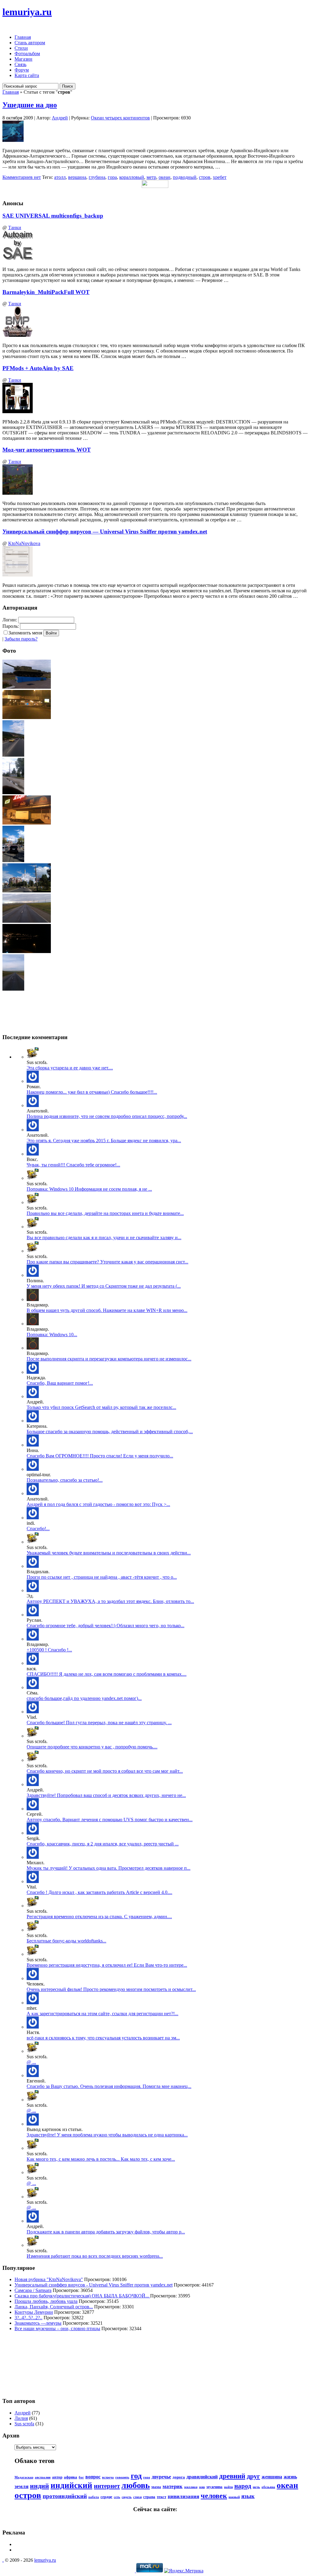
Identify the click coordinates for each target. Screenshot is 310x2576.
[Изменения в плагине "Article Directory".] (33, 1881)
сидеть (127, 2497)
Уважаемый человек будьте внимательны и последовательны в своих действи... (109, 1553)
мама (156, 2487)
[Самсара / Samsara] (33, 1978)
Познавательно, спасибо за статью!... (65, 1480)
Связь (20, 64)
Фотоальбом (27, 54)
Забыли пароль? (21, 639)
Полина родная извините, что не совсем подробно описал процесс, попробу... (107, 1116)
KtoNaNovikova (24, 543)
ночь (256, 2487)
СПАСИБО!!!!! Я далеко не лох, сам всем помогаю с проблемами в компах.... (107, 1674)
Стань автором (30, 43)
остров (28, 2495)
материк (173, 2486)
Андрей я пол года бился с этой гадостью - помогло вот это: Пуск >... (98, 1504)
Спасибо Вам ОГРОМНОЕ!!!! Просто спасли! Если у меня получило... (100, 1456)
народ (243, 2486)
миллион (191, 2487)
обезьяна (268, 2487)
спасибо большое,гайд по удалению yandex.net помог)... (84, 1698)
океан (165, 177)
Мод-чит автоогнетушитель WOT (47, 450)
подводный (185, 177)
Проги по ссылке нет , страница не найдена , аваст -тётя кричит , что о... (102, 1577)
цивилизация (183, 2496)
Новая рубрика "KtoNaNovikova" (49, 2279)
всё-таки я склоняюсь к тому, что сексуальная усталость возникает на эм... (103, 2038)
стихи (137, 2497)
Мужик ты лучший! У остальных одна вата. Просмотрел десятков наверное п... (109, 1868)
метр (151, 177)
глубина (97, 177)
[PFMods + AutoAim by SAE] (33, 1057)
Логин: (10, 620)
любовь (136, 2485)
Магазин (23, 59)
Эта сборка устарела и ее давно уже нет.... (70, 1068)
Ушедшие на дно (30, 105)
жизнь (290, 2477)
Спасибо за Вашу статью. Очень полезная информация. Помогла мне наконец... (109, 2086)
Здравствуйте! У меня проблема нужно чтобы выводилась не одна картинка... (107, 2135)
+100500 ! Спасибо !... (49, 1650)
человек (214, 2496)
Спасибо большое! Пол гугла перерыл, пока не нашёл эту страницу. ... (99, 1723)
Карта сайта (27, 75)
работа (94, 2497)
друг (253, 2476)
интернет (107, 2486)
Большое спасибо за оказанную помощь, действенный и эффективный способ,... (110, 1432)
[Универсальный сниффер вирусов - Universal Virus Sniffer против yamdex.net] (33, 1081)
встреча (108, 2477)
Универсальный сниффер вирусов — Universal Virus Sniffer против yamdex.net (105, 532)
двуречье (161, 2477)
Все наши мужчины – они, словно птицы (57, 2328)
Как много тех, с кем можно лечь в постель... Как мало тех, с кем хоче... (101, 2159)
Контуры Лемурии (34, 2312)
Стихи (21, 48)
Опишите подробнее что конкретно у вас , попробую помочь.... (92, 1747)
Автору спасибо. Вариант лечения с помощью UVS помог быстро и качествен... (110, 1820)
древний (232, 2476)
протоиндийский (65, 2496)
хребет (220, 177)
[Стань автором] (33, 1930)
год (136, 2476)
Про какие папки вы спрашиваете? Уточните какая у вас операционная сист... (107, 1262)
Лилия (21, 2418)
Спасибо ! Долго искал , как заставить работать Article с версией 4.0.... (99, 1892)
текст (162, 2497)
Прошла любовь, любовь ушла (46, 2301)
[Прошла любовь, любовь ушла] (33, 2027)
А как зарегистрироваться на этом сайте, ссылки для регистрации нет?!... (102, 2014)
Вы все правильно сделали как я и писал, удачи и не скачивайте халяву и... (104, 1238)
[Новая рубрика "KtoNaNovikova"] (33, 1906)
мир (202, 2487)
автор (57, 2477)
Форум (22, 70)
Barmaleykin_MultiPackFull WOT (46, 292)
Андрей (60, 118)
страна (149, 2497)
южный (234, 2497)
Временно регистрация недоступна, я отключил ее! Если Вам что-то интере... (107, 1965)
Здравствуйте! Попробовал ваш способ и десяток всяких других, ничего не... (106, 1795)
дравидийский (202, 2477)
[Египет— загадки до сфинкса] (33, 1469)
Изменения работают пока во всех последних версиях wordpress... (95, 2256)
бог (81, 2477)
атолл (60, 177)
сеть (117, 2497)
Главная (23, 37)
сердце (106, 2497)
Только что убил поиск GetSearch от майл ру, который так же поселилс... (101, 1407)
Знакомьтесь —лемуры (38, 2323)
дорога (179, 2477)
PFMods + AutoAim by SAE (38, 368)
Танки (15, 227)
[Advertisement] (30, 2364)
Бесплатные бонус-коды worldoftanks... (66, 1941)
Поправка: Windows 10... (52, 1335)
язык (248, 2496)
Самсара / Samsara (33, 2290)
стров (205, 177)
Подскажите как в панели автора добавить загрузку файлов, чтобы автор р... (106, 2232)
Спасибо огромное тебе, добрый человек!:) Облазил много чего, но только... (106, 1626)
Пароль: (11, 626)
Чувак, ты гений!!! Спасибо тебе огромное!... (73, 1165)
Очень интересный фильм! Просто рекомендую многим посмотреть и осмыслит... (111, 1989)
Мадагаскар (24, 2477)
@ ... (31, 2062)
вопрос (93, 2477)
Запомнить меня (25, 633)
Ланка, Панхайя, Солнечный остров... (54, 2307)
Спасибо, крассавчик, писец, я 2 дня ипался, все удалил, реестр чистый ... (103, 1844)
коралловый (132, 177)
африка (71, 2477)
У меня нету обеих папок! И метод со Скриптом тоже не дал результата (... (104, 1286)
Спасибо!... (38, 1529)
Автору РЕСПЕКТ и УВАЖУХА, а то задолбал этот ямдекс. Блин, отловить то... (110, 1601)
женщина (272, 2477)
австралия (43, 2477)
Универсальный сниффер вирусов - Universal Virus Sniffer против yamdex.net (94, 2285)
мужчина (214, 2487)
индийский (71, 2485)
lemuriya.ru (27, 12)
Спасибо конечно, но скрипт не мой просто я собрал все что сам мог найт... (105, 1771)
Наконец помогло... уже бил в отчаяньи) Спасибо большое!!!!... (92, 1092)
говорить (122, 2477)
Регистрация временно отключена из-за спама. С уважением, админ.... (99, 1917)
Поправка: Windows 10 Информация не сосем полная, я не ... (89, 1189)
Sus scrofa (24, 2424)
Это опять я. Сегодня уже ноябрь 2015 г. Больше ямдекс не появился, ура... (104, 1141)
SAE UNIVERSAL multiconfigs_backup (53, 216)
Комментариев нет (22, 177)
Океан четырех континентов (120, 118)
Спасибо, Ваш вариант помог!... (60, 1383)
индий (40, 2486)
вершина (77, 177)
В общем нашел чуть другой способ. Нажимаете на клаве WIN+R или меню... (107, 1310)
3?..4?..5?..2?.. (28, 2318)
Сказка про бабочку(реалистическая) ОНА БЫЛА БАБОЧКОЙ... (82, 2296)
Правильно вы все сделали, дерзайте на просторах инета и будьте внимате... (105, 1213)
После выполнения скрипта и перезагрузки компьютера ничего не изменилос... (109, 1359)
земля (21, 2486)
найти (228, 2487)
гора (112, 177)
